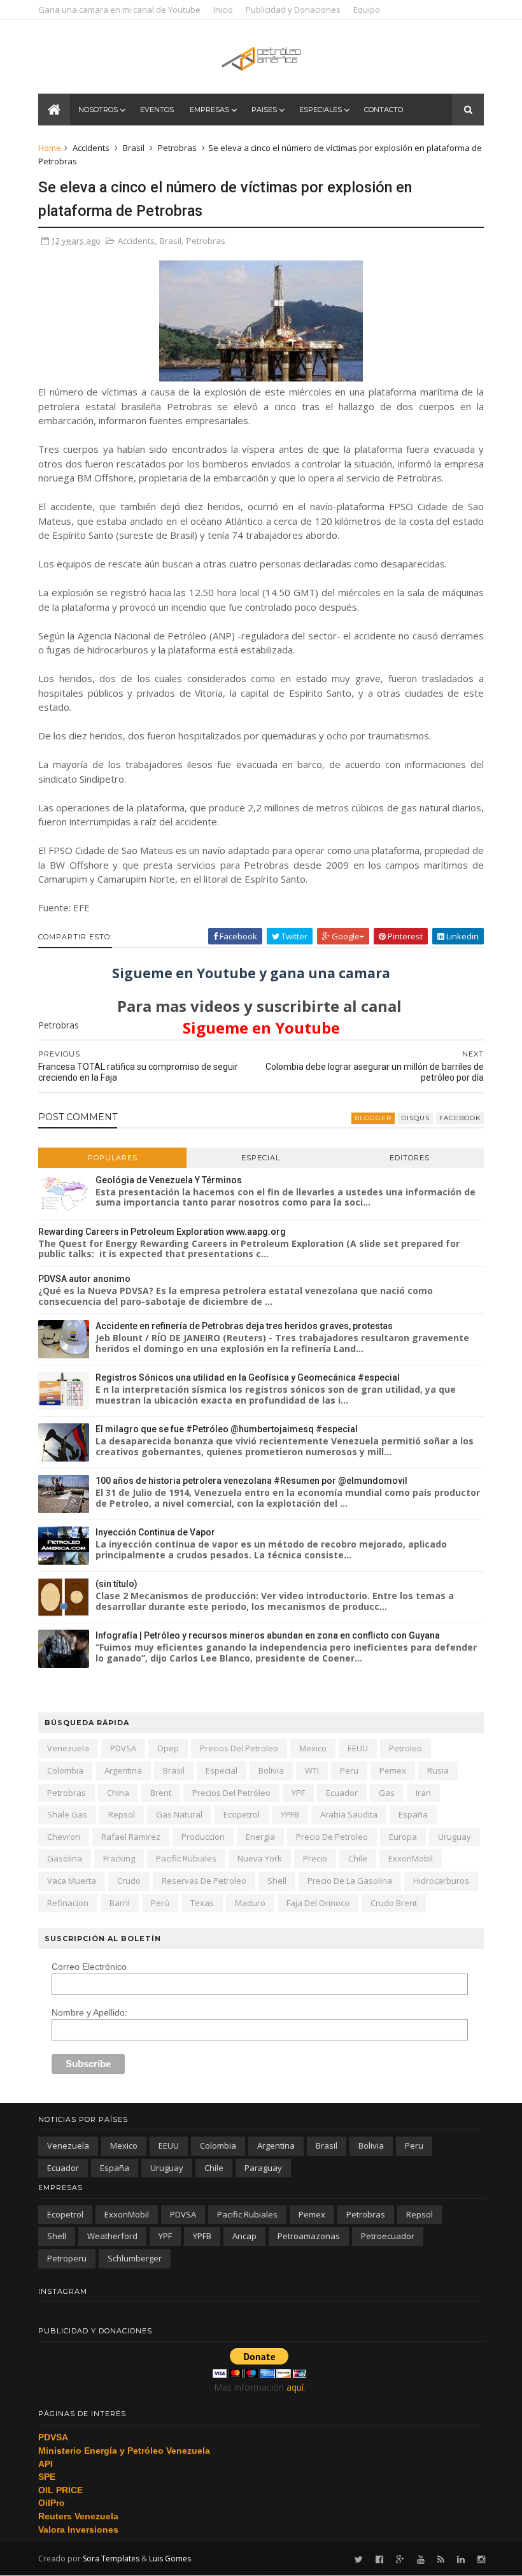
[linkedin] (461, 2560)
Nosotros (98, 110)
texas (202, 1903)
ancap (244, 2236)
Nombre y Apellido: (89, 2012)
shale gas (67, 1814)
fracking (119, 1858)
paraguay (263, 2168)
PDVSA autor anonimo (84, 1279)
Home (50, 148)
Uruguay (455, 1837)
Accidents (91, 148)
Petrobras (177, 148)
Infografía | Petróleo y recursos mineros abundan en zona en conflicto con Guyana (268, 1635)
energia (260, 1837)
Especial (261, 1158)
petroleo (406, 1748)
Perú (160, 1903)
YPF (298, 1793)
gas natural (179, 1814)
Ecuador (342, 1793)
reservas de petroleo (204, 1881)
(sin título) (116, 1584)
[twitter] (359, 2560)
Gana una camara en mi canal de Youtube (119, 10)
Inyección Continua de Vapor (155, 1532)
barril (120, 1903)
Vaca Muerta (72, 1881)
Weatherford (112, 2236)
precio (315, 1858)
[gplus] (400, 2560)
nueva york (260, 1858)
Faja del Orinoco (318, 1903)
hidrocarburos (441, 1881)
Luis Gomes (170, 2558)
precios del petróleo (231, 1793)
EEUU (358, 1748)
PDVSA (123, 1748)
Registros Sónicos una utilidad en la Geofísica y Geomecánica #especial (248, 1377)
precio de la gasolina (350, 1881)
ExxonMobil (411, 1858)
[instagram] (481, 2560)
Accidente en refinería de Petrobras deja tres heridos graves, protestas (244, 1326)
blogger (373, 1118)
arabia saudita (349, 1814)
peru (349, 1770)
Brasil (134, 148)
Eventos (157, 110)
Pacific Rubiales (186, 1858)
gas (387, 1793)
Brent (161, 1793)
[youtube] (421, 2560)
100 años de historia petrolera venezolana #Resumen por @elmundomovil (251, 1481)
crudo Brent (394, 1903)
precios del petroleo (239, 1748)
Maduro (250, 1903)
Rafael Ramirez (131, 1837)
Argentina (123, 1770)
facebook (460, 1118)
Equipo (367, 10)
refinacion (68, 1903)
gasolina (65, 1858)
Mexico (313, 1748)
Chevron (64, 1837)
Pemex (393, 1770)
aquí (295, 2387)
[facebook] (379, 2560)
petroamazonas (309, 2236)
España (413, 1814)
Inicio (223, 10)
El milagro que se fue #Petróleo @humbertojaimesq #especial (227, 1429)
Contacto (384, 110)
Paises (264, 110)
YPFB (290, 1814)
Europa (403, 1837)
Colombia (65, 1770)
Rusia (438, 1770)
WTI (312, 1770)
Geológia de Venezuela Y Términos (169, 1180)
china (118, 1793)
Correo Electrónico (89, 1967)
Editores (410, 1158)
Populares (113, 1158)
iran (423, 1793)
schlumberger (135, 2258)
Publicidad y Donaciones (293, 10)
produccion (203, 1837)
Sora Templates (111, 2558)
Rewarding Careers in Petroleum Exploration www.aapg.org (162, 1232)
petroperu (67, 2258)
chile (358, 1858)
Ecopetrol (242, 1814)
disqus (415, 1118)
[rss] (441, 2560)
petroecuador (388, 2236)
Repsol (122, 1814)
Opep (168, 1748)
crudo (129, 1881)
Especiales (321, 110)
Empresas (209, 110)
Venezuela (68, 1748)
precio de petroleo (332, 1837)
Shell (277, 1881)
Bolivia (271, 1770)
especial (222, 1770)
